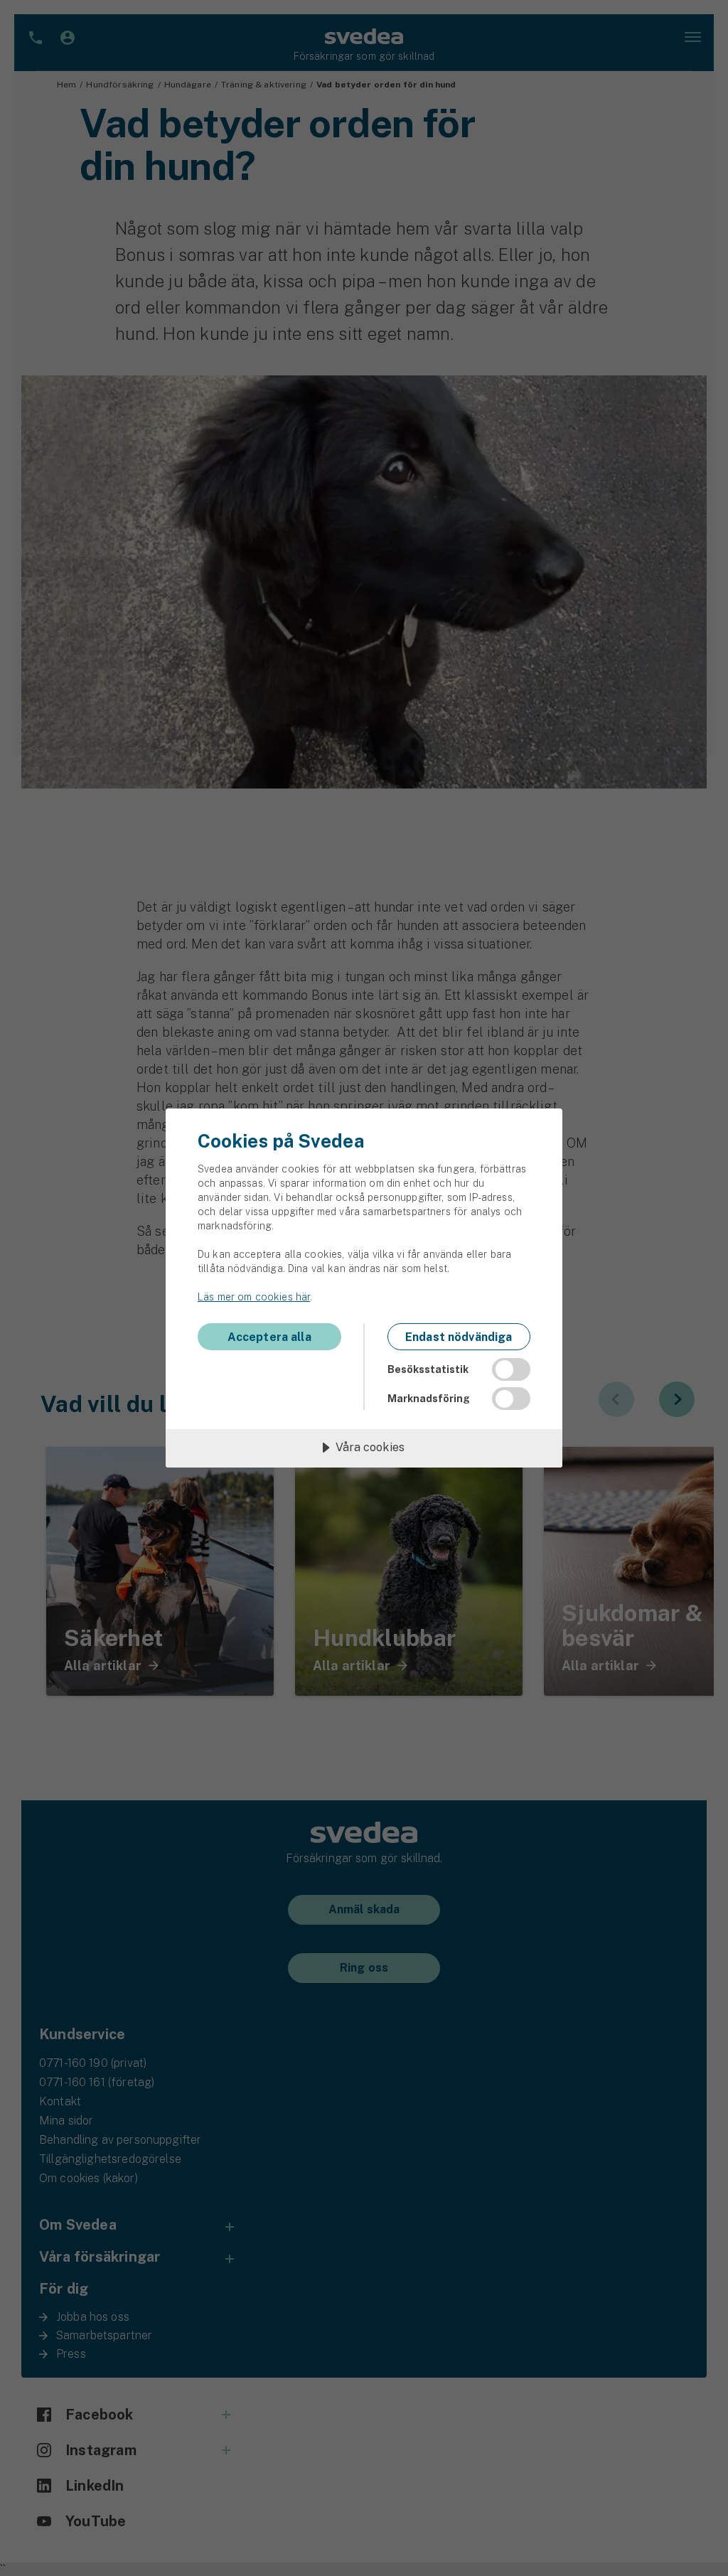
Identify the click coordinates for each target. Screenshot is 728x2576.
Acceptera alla (269, 1337)
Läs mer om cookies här (254, 1297)
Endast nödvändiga (459, 1337)
